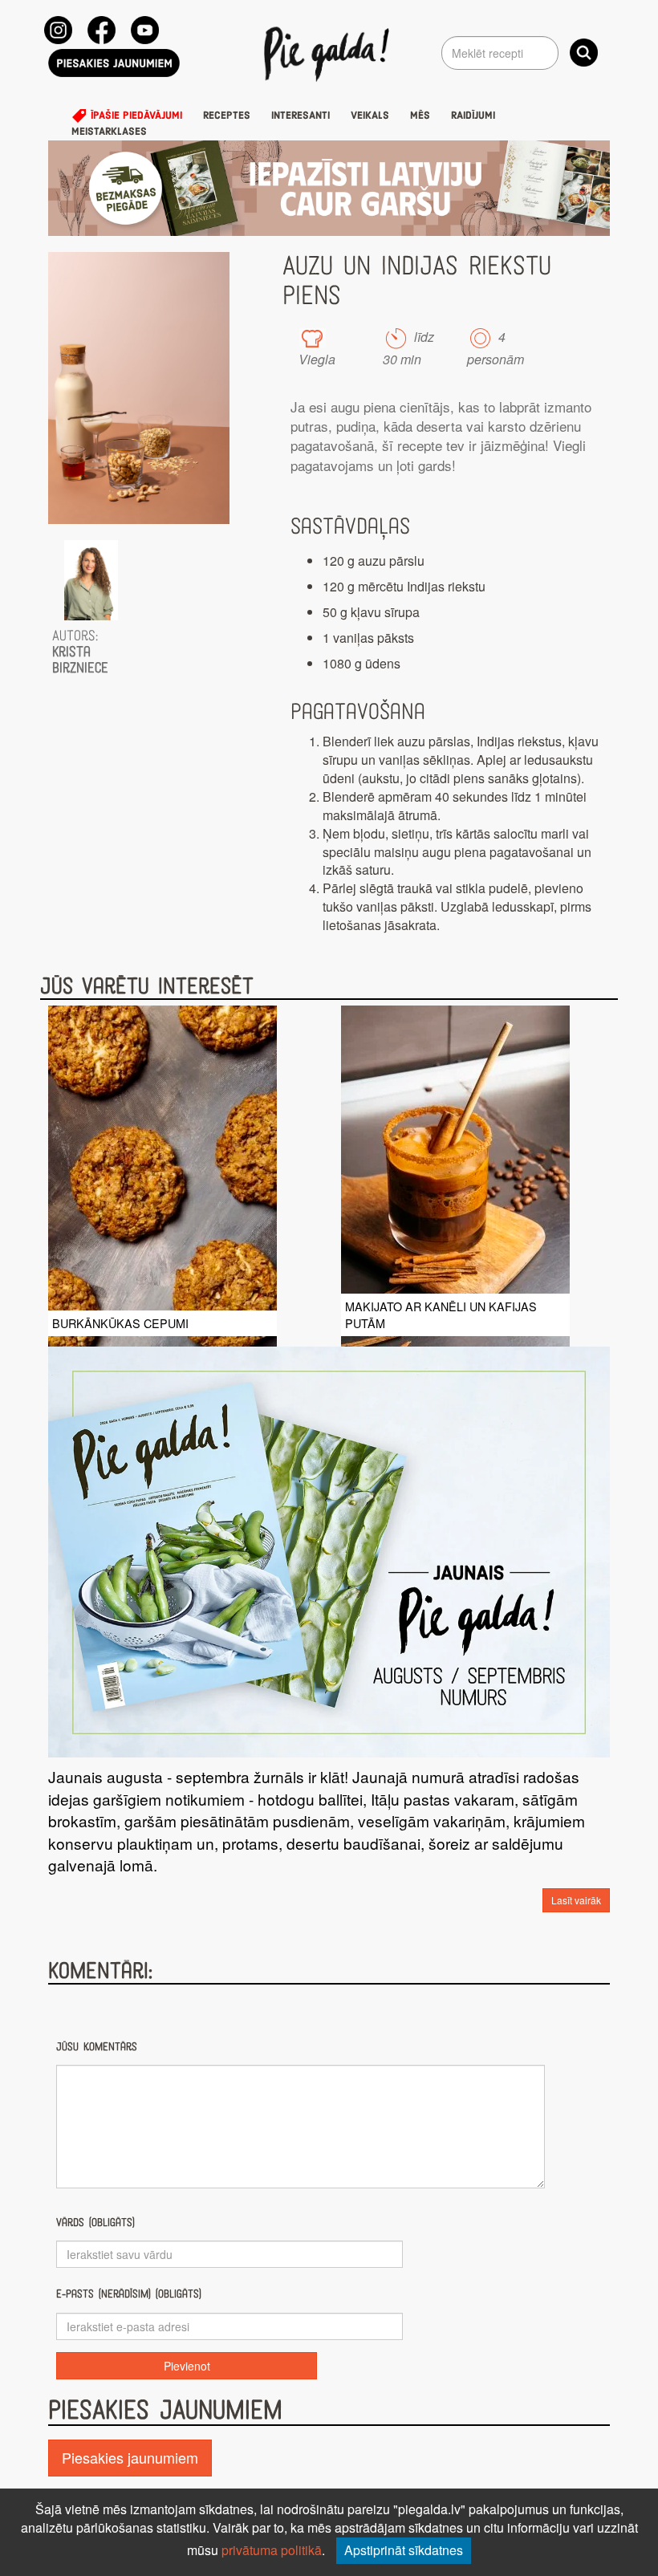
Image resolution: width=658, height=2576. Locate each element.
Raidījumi (473, 116)
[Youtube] (145, 30)
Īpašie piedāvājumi (135, 116)
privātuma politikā (272, 2550)
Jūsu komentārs (97, 2047)
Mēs (420, 116)
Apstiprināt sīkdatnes (404, 2550)
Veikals (370, 116)
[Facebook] (102, 30)
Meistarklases (109, 132)
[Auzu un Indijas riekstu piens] (139, 388)
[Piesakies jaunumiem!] (114, 63)
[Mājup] (329, 53)
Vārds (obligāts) (95, 2223)
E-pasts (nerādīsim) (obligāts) (129, 2294)
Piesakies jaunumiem (130, 2457)
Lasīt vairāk (576, 1900)
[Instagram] (58, 30)
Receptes (227, 116)
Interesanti (301, 116)
